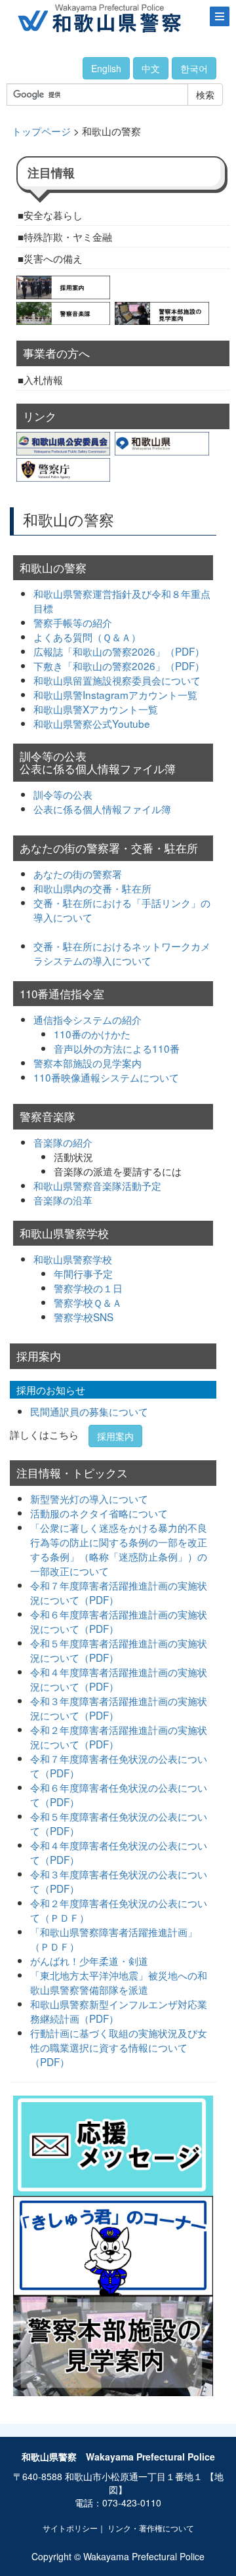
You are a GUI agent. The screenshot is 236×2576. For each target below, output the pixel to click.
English (106, 68)
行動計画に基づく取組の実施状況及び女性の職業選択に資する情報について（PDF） (119, 2047)
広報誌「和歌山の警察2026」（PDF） (119, 651)
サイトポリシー (70, 2528)
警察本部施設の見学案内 (88, 1063)
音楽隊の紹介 (63, 1142)
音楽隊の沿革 (63, 1200)
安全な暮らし (53, 215)
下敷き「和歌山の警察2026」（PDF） (119, 665)
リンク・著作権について (151, 2528)
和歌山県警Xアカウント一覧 (96, 709)
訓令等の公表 (63, 794)
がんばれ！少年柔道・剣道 (89, 1960)
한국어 (194, 68)
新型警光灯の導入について (89, 1498)
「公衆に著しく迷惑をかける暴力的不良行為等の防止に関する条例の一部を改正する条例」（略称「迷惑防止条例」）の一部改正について (119, 1549)
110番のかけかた (92, 1034)
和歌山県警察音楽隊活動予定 (97, 1185)
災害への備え (53, 258)
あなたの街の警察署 (78, 874)
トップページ (41, 131)
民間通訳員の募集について (89, 1411)
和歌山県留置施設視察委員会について (117, 680)
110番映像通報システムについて (106, 1077)
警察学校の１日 (88, 1288)
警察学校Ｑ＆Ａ (88, 1302)
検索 (205, 95)
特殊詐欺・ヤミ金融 (68, 236)
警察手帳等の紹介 (73, 622)
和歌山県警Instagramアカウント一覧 (115, 694)
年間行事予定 (83, 1273)
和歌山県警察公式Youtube (92, 723)
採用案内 (115, 1436)
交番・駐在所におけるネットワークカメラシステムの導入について (122, 953)
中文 (151, 68)
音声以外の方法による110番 (117, 1048)
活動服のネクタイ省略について (99, 1513)
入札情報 (43, 379)
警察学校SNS (84, 1317)
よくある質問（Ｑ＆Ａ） (87, 637)
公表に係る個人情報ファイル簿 (102, 809)
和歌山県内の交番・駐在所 (92, 888)
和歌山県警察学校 (73, 1259)
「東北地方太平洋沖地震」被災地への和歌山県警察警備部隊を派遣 (119, 1982)
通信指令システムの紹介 (88, 1019)
